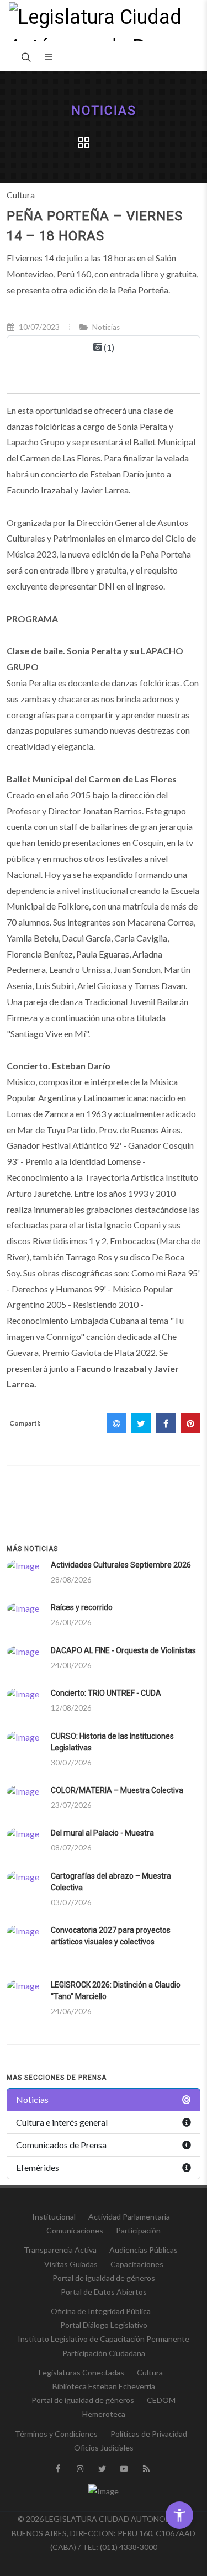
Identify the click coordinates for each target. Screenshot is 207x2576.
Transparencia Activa (60, 2250)
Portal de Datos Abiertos (104, 2292)
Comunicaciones (75, 2230)
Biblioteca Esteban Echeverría (104, 2386)
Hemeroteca (104, 2414)
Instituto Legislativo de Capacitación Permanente (104, 2339)
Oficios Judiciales (104, 2448)
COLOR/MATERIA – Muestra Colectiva (117, 1790)
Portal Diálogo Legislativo (104, 2325)
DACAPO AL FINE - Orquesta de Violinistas (123, 1650)
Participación (138, 2230)
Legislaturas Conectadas (81, 2372)
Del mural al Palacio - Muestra (102, 1833)
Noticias (104, 111)
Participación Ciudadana (104, 2353)
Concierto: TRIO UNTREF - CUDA (106, 1693)
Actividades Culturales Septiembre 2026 (121, 1565)
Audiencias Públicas (144, 2250)
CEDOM (161, 2400)
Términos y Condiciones (56, 2434)
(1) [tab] (108, 347)
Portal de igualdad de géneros (104, 2278)
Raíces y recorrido (82, 1607)
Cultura (150, 2372)
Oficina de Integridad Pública (101, 2311)
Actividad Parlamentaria (129, 2217)
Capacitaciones (137, 2264)
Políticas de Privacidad (149, 2434)
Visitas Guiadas (71, 2264)
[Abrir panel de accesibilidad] (179, 2515)
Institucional (54, 2217)
